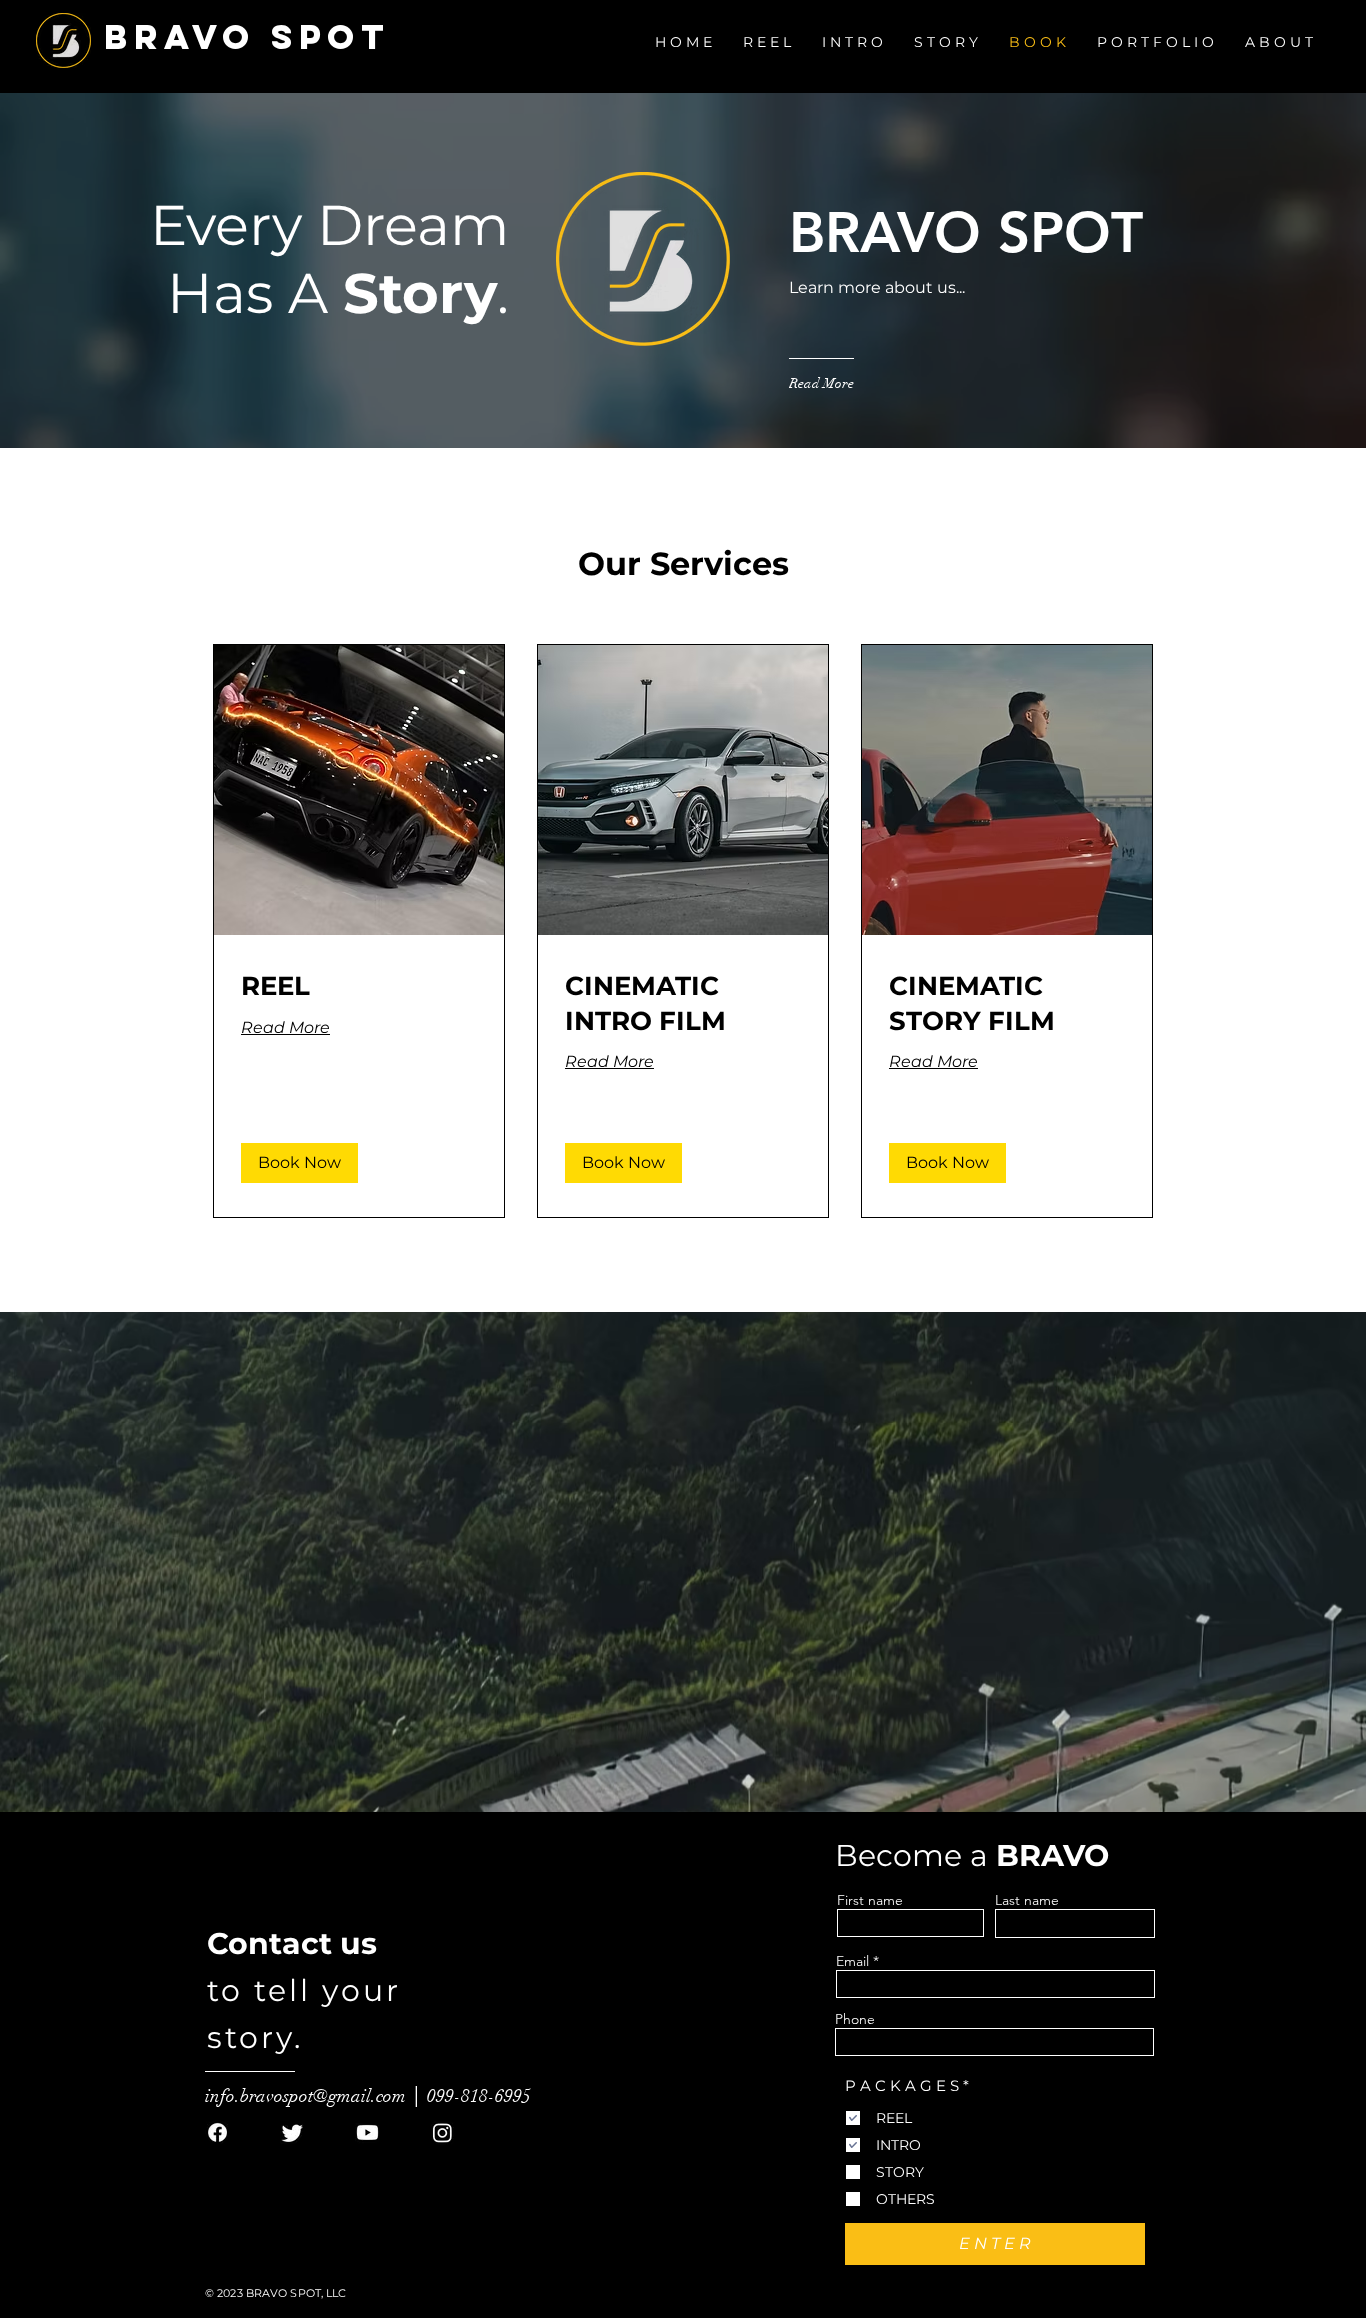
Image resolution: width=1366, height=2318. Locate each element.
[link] (359, 986)
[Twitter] (292, 2132)
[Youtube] (367, 2132)
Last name (1027, 1900)
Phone (855, 2019)
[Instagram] (442, 2132)
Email (852, 1961)
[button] (683, 42)
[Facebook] (217, 2132)
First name (870, 1900)
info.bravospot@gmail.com (305, 2096)
